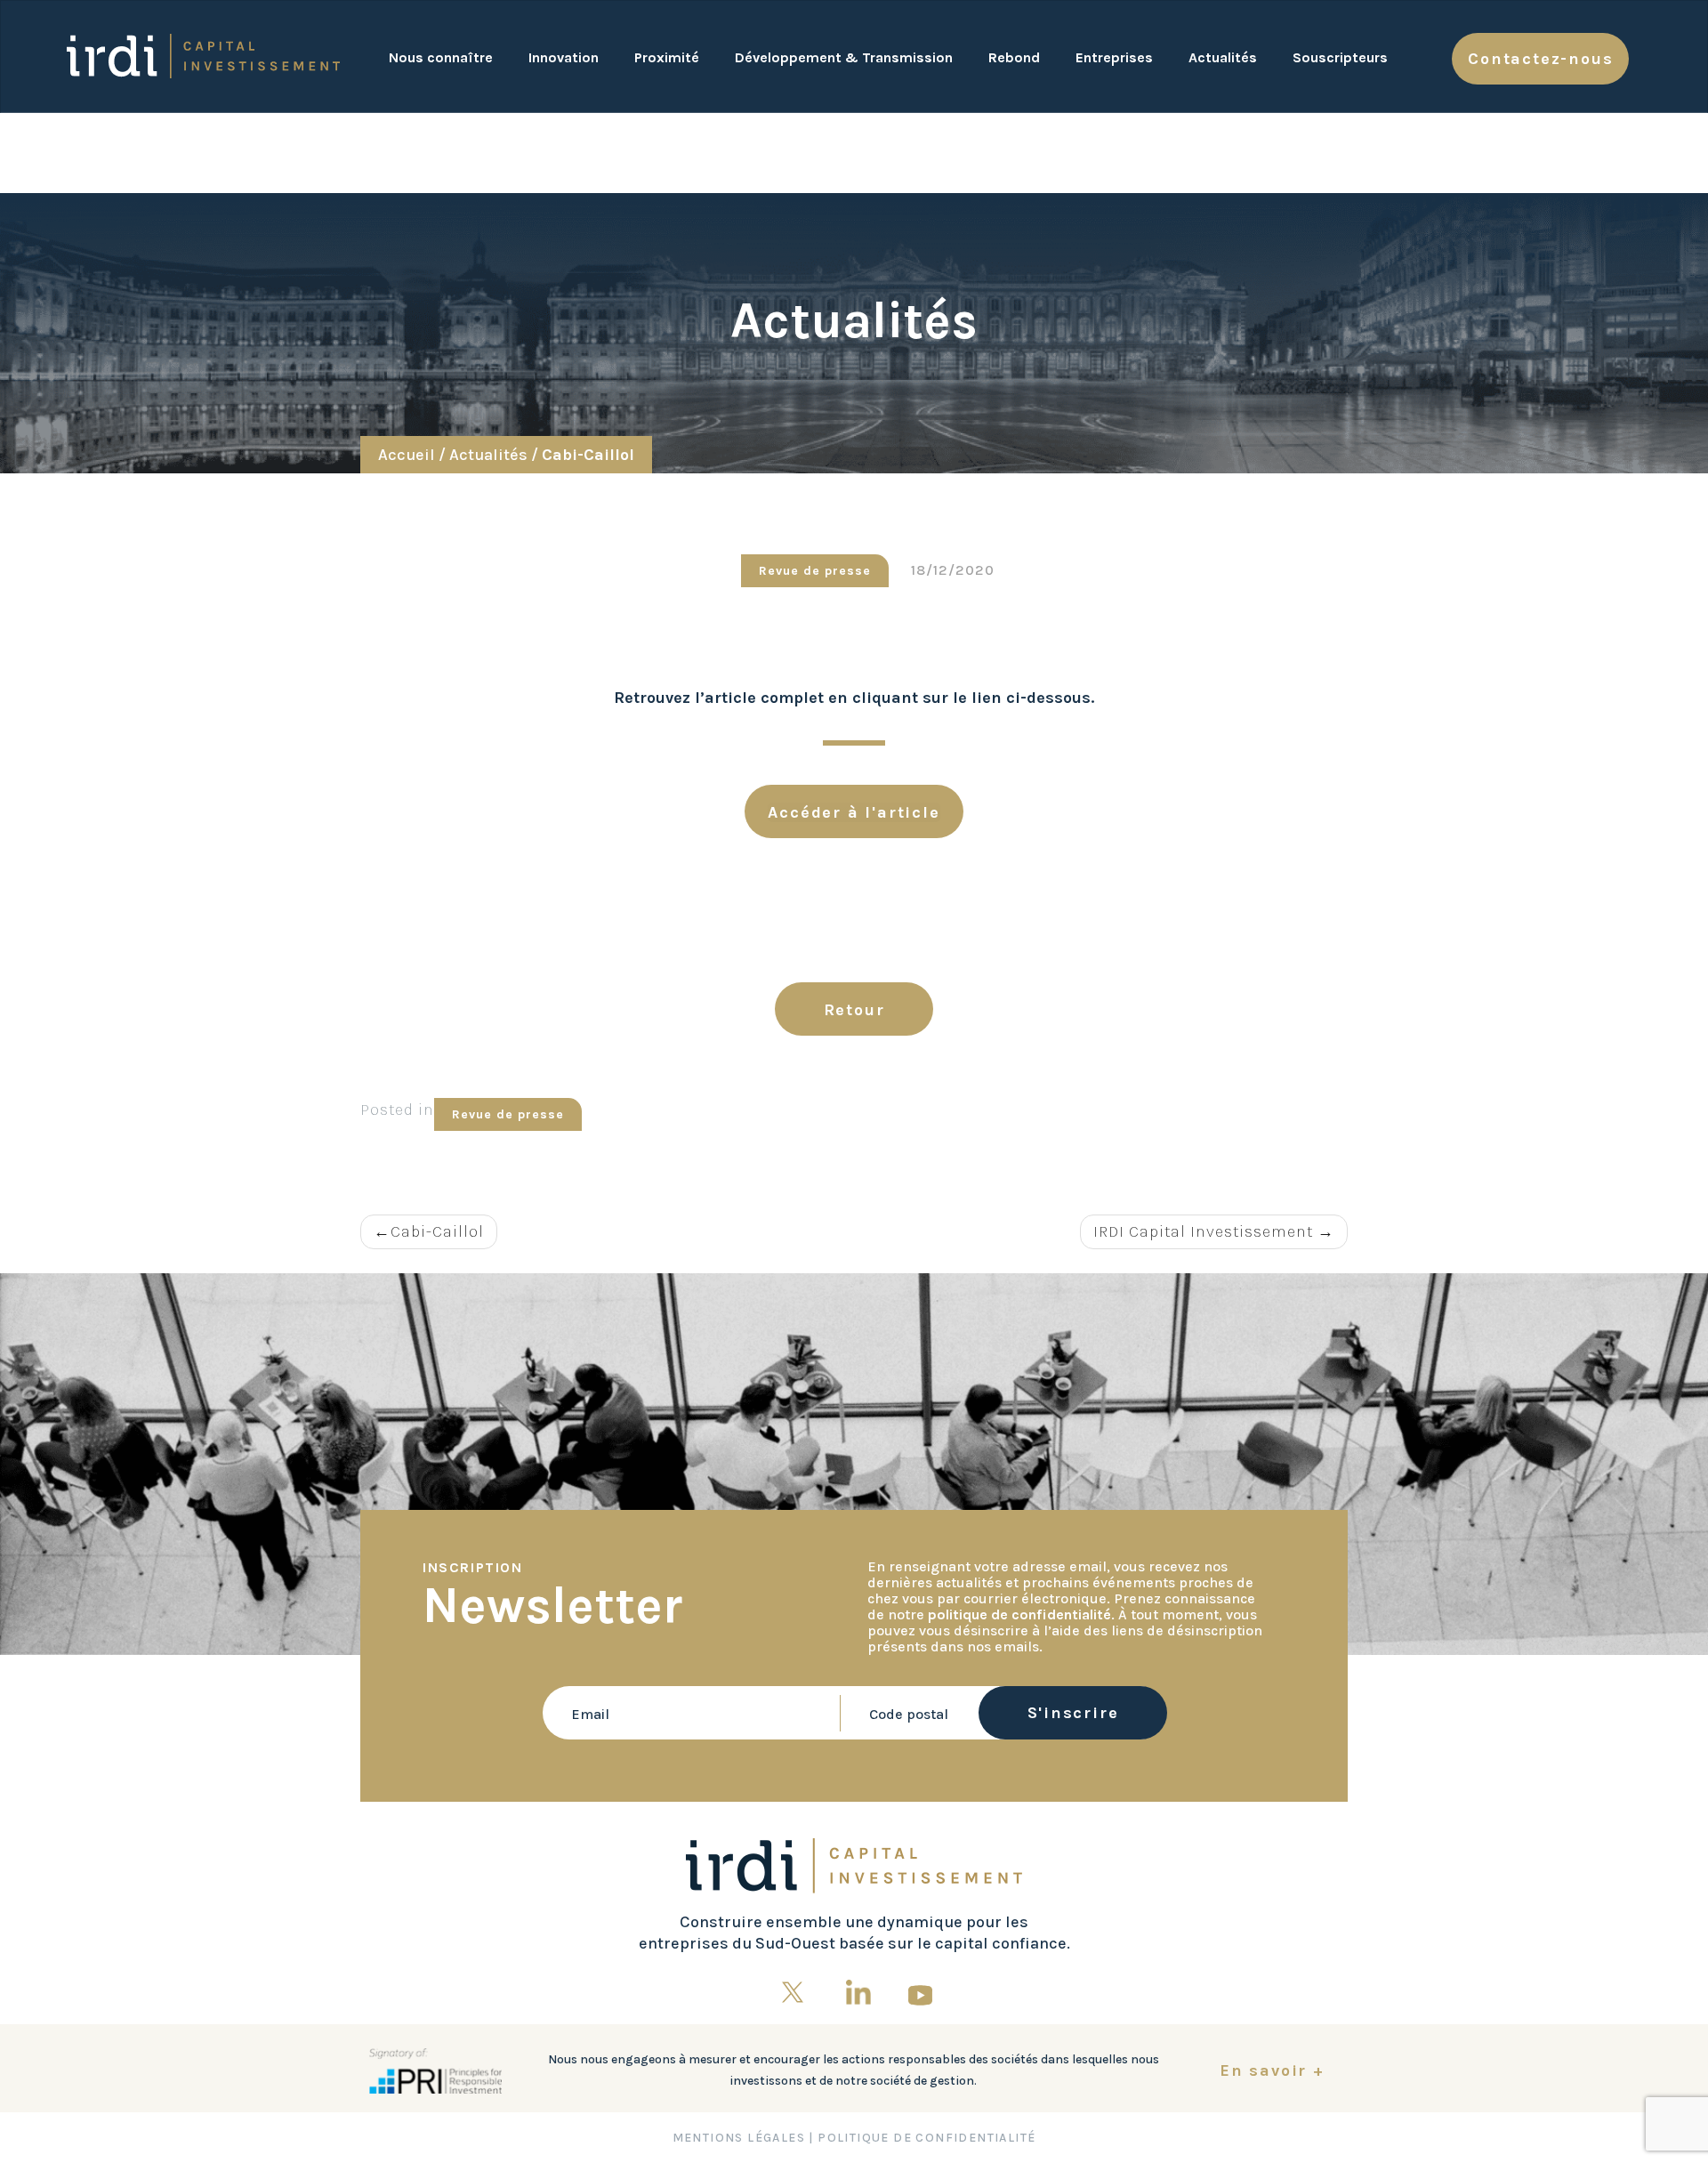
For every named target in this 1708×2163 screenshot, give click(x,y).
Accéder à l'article (854, 812)
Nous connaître (441, 57)
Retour (854, 1010)
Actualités (1223, 57)
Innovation (564, 57)
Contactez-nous (1540, 59)
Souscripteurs (1340, 57)
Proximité (667, 57)
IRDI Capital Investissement (1203, 1231)
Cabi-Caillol (437, 1231)
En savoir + (1272, 2070)
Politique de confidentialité (927, 2138)
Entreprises (1114, 57)
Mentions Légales (739, 2138)
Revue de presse (508, 1114)
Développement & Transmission (844, 57)
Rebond (1014, 57)
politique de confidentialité (1019, 1614)
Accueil (407, 455)
